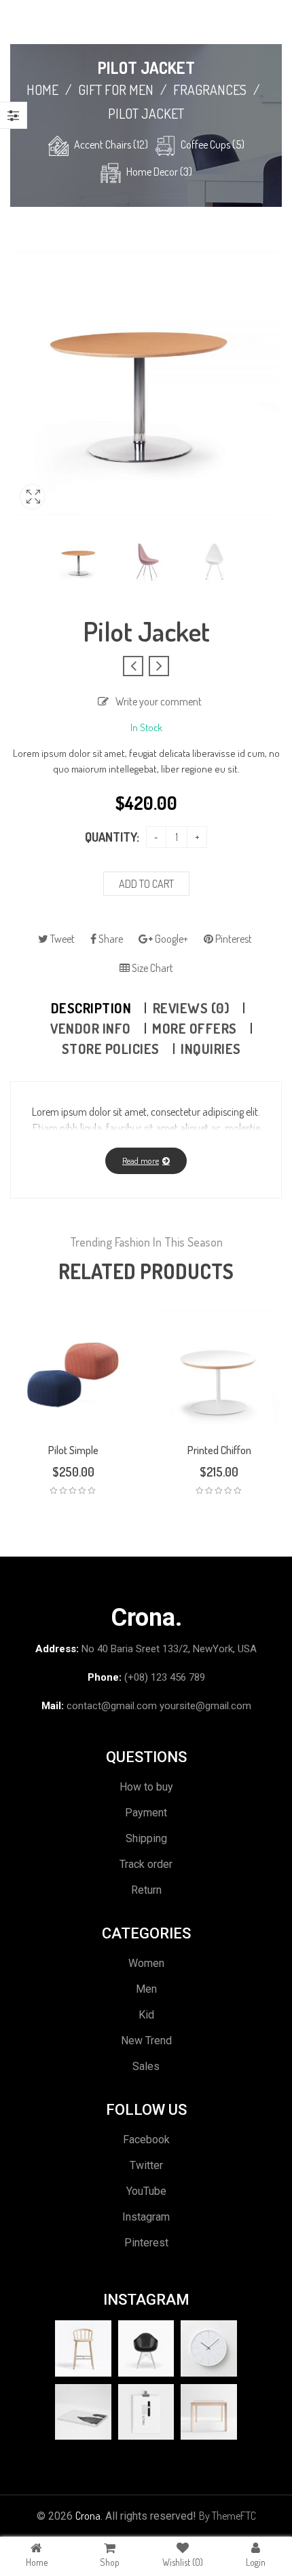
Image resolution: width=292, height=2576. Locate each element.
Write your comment (159, 701)
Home (42, 90)
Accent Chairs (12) (111, 144)
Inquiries (211, 1049)
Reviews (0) (191, 1008)
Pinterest (233, 939)
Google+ (170, 939)
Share (110, 939)
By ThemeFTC (227, 2516)
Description (91, 1008)
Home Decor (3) (159, 172)
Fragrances (210, 90)
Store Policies (111, 1049)
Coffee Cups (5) (213, 144)
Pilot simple (73, 1450)
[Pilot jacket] (80, 561)
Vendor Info (91, 1028)
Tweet (61, 939)
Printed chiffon (219, 1450)
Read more (141, 1160)
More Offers (195, 1028)
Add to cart (146, 884)
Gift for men (116, 90)
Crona (88, 2516)
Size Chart (151, 968)
